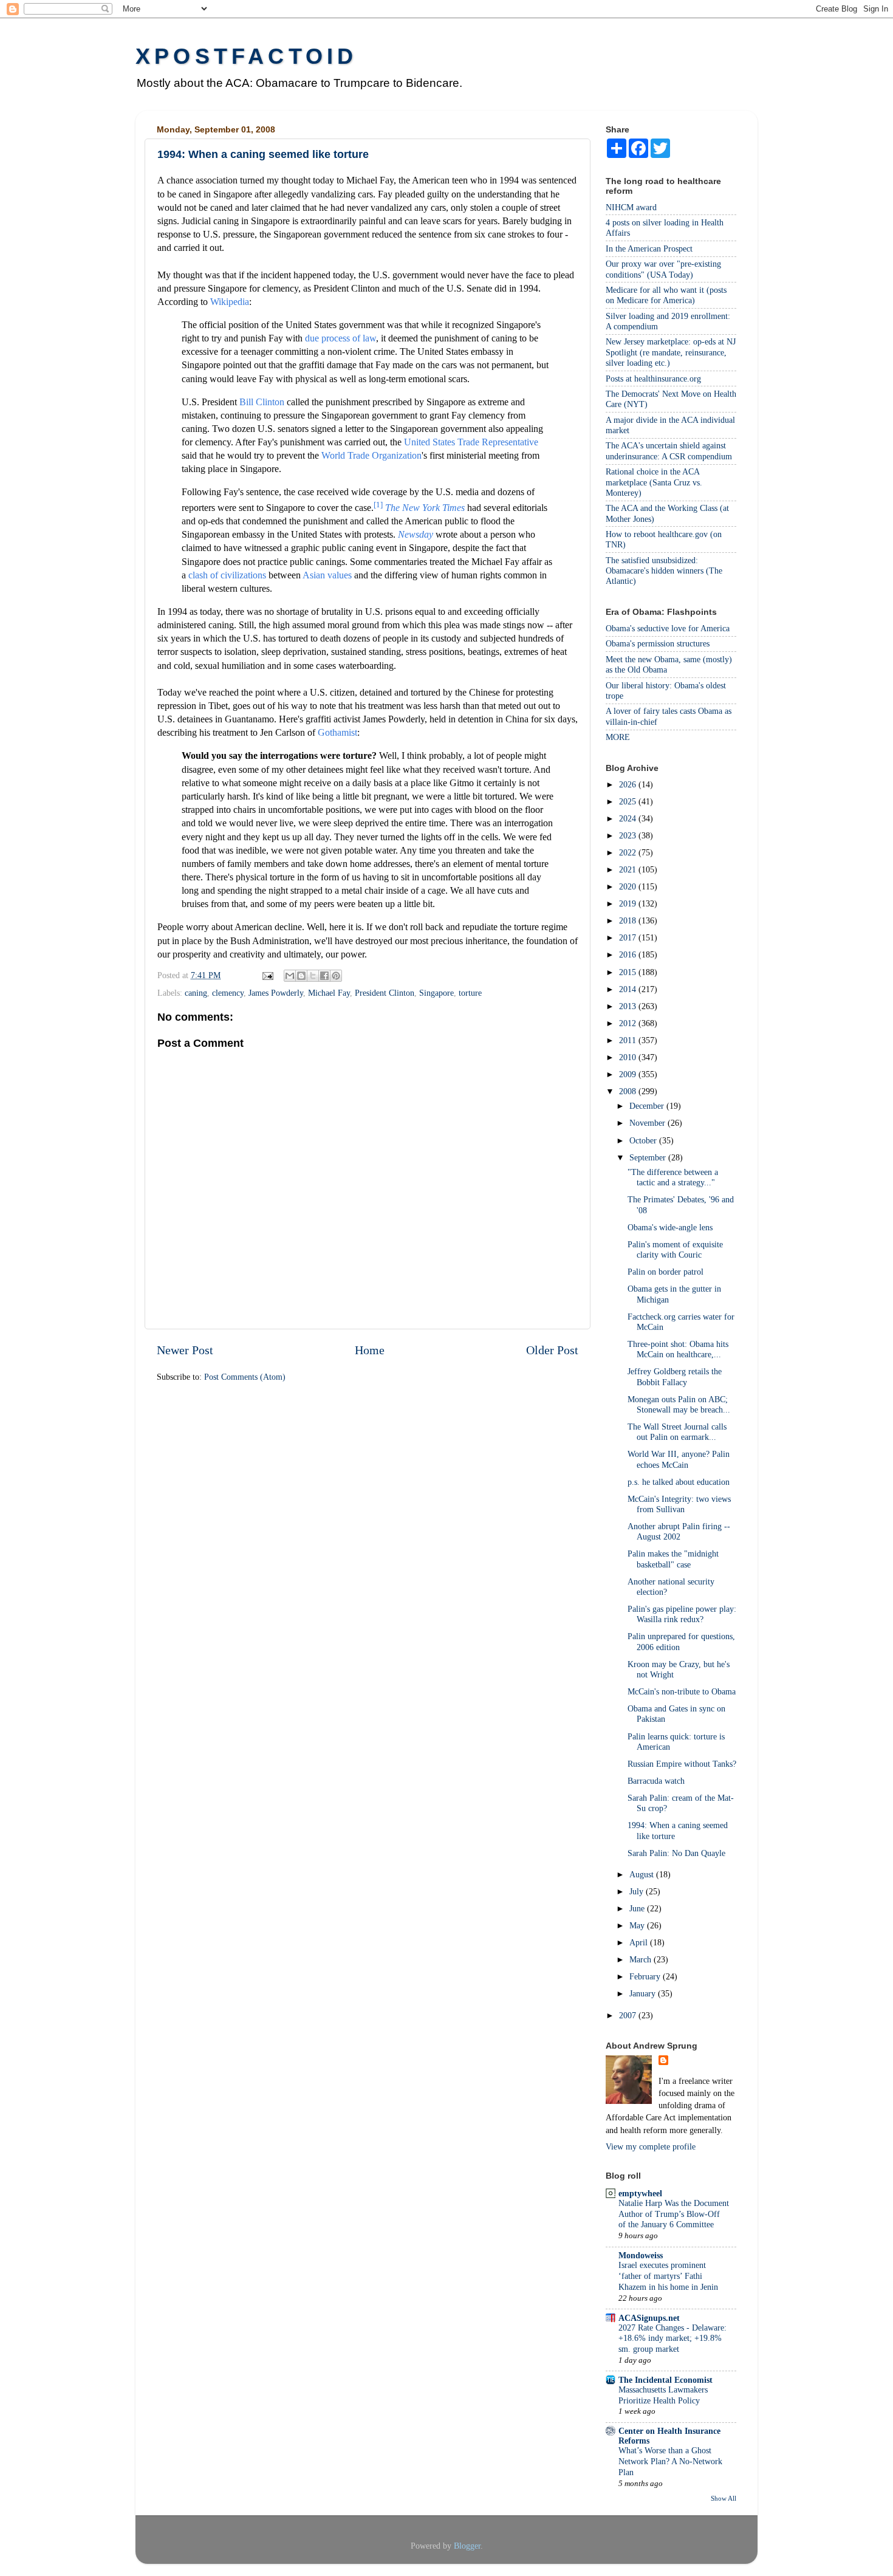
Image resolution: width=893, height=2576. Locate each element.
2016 (629, 954)
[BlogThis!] (301, 976)
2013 (629, 1006)
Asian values (327, 575)
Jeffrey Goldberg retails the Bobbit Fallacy (675, 1376)
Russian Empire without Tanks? (682, 1764)
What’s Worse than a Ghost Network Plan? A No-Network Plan (670, 2461)
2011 (629, 1040)
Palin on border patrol (665, 1272)
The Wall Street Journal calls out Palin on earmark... (677, 1432)
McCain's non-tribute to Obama (682, 1691)
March (642, 1959)
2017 (629, 937)
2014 (629, 989)
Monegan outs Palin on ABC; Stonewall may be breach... (679, 1404)
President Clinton (385, 993)
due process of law (340, 338)
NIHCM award (631, 207)
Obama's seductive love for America (668, 628)
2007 (629, 2015)
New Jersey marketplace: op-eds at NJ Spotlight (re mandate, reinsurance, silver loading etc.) (671, 352)
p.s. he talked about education (679, 1482)
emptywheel (640, 2193)
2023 (629, 835)
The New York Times (425, 508)
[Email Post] (267, 975)
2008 (629, 1091)
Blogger (467, 2546)
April (640, 1942)
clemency (228, 993)
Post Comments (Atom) (245, 1377)
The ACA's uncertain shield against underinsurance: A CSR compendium (669, 450)
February (646, 1976)
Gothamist (337, 732)
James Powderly (276, 993)
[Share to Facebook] (324, 976)
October (644, 1140)
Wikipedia (230, 302)
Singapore (436, 993)
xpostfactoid (246, 56)
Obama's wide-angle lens (670, 1227)
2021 (629, 869)
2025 (629, 801)
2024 (629, 818)
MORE (618, 737)
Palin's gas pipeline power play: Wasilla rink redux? (682, 1614)
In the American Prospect (649, 248)
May (638, 1925)
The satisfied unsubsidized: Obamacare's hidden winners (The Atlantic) (664, 571)
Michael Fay (329, 993)
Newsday (416, 534)
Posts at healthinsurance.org (653, 379)
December (648, 1106)
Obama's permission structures (658, 643)
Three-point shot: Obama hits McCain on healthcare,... (678, 1349)
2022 (629, 852)
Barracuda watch (656, 1781)
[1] (378, 505)
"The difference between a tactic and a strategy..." (673, 1177)
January (644, 1993)
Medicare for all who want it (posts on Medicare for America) (666, 295)
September (649, 1157)
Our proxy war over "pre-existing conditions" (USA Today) (663, 269)
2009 (629, 1074)
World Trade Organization (371, 455)
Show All (724, 2498)
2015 (629, 972)
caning (196, 993)
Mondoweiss (641, 2255)
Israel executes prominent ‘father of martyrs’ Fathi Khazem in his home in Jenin (668, 2276)
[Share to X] (313, 976)
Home (370, 1350)
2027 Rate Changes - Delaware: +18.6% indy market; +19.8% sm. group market (672, 2339)
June (638, 1908)
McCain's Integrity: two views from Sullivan (679, 1504)
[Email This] (290, 976)
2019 (629, 903)
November (648, 1123)
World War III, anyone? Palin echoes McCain (679, 1459)
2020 (629, 886)
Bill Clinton (262, 402)
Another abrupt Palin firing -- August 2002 (679, 1531)
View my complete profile (651, 2146)
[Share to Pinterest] (336, 976)
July (638, 1891)
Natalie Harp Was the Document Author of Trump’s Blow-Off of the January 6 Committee (674, 2214)
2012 (629, 1023)
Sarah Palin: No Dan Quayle (676, 1853)
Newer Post (185, 1350)
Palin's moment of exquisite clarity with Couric (675, 1249)
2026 (629, 784)
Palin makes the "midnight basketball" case (673, 1559)
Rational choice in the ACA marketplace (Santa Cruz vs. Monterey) (654, 482)
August (643, 1874)
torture (470, 993)
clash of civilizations (227, 575)
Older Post (552, 1350)
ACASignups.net (649, 2318)
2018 (629, 920)
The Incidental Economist (665, 2380)
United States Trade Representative (471, 442)
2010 (629, 1057)
